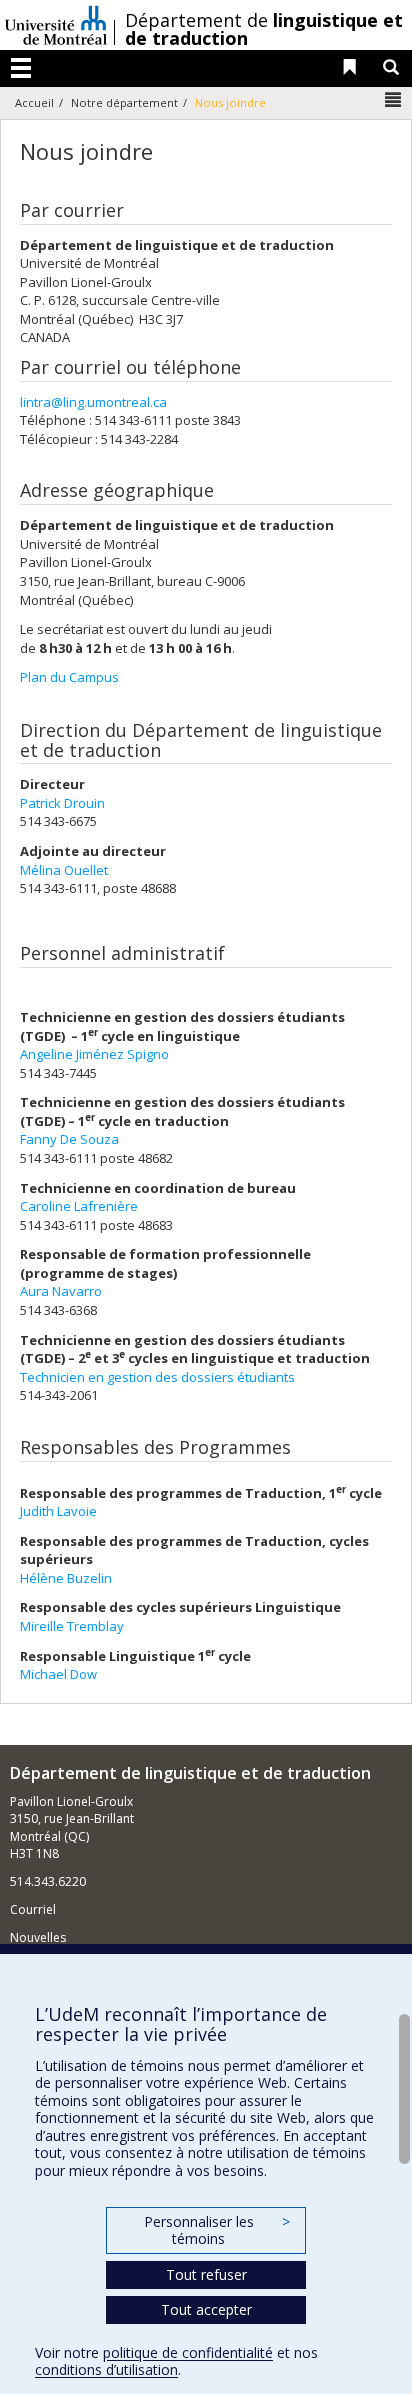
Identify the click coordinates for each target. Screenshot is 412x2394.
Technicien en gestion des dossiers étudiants (157, 1377)
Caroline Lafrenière (79, 1206)
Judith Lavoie (58, 1511)
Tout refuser (206, 2274)
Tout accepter (206, 2309)
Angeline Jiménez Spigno (94, 1054)
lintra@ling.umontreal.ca (93, 402)
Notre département (124, 102)
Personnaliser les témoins (217, 2230)
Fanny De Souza (69, 1139)
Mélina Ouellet (64, 870)
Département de (264, 29)
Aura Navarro (61, 1291)
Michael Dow (58, 1674)
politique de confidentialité (188, 2352)
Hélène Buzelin (66, 1578)
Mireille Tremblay (72, 1626)
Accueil (34, 102)
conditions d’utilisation (106, 2369)
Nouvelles (38, 1937)
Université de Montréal (56, 25)
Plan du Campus (69, 677)
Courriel (33, 1909)
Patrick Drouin (62, 803)
